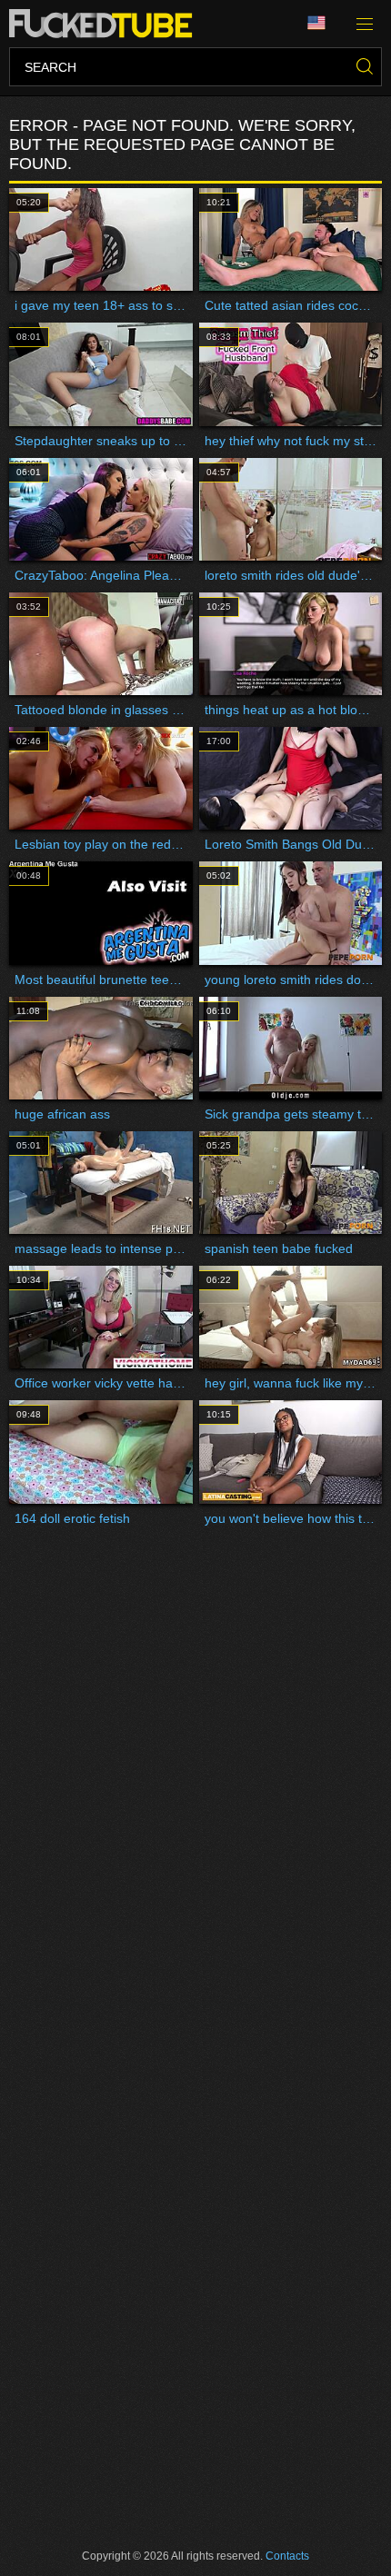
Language (323, 24)
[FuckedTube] (104, 24)
